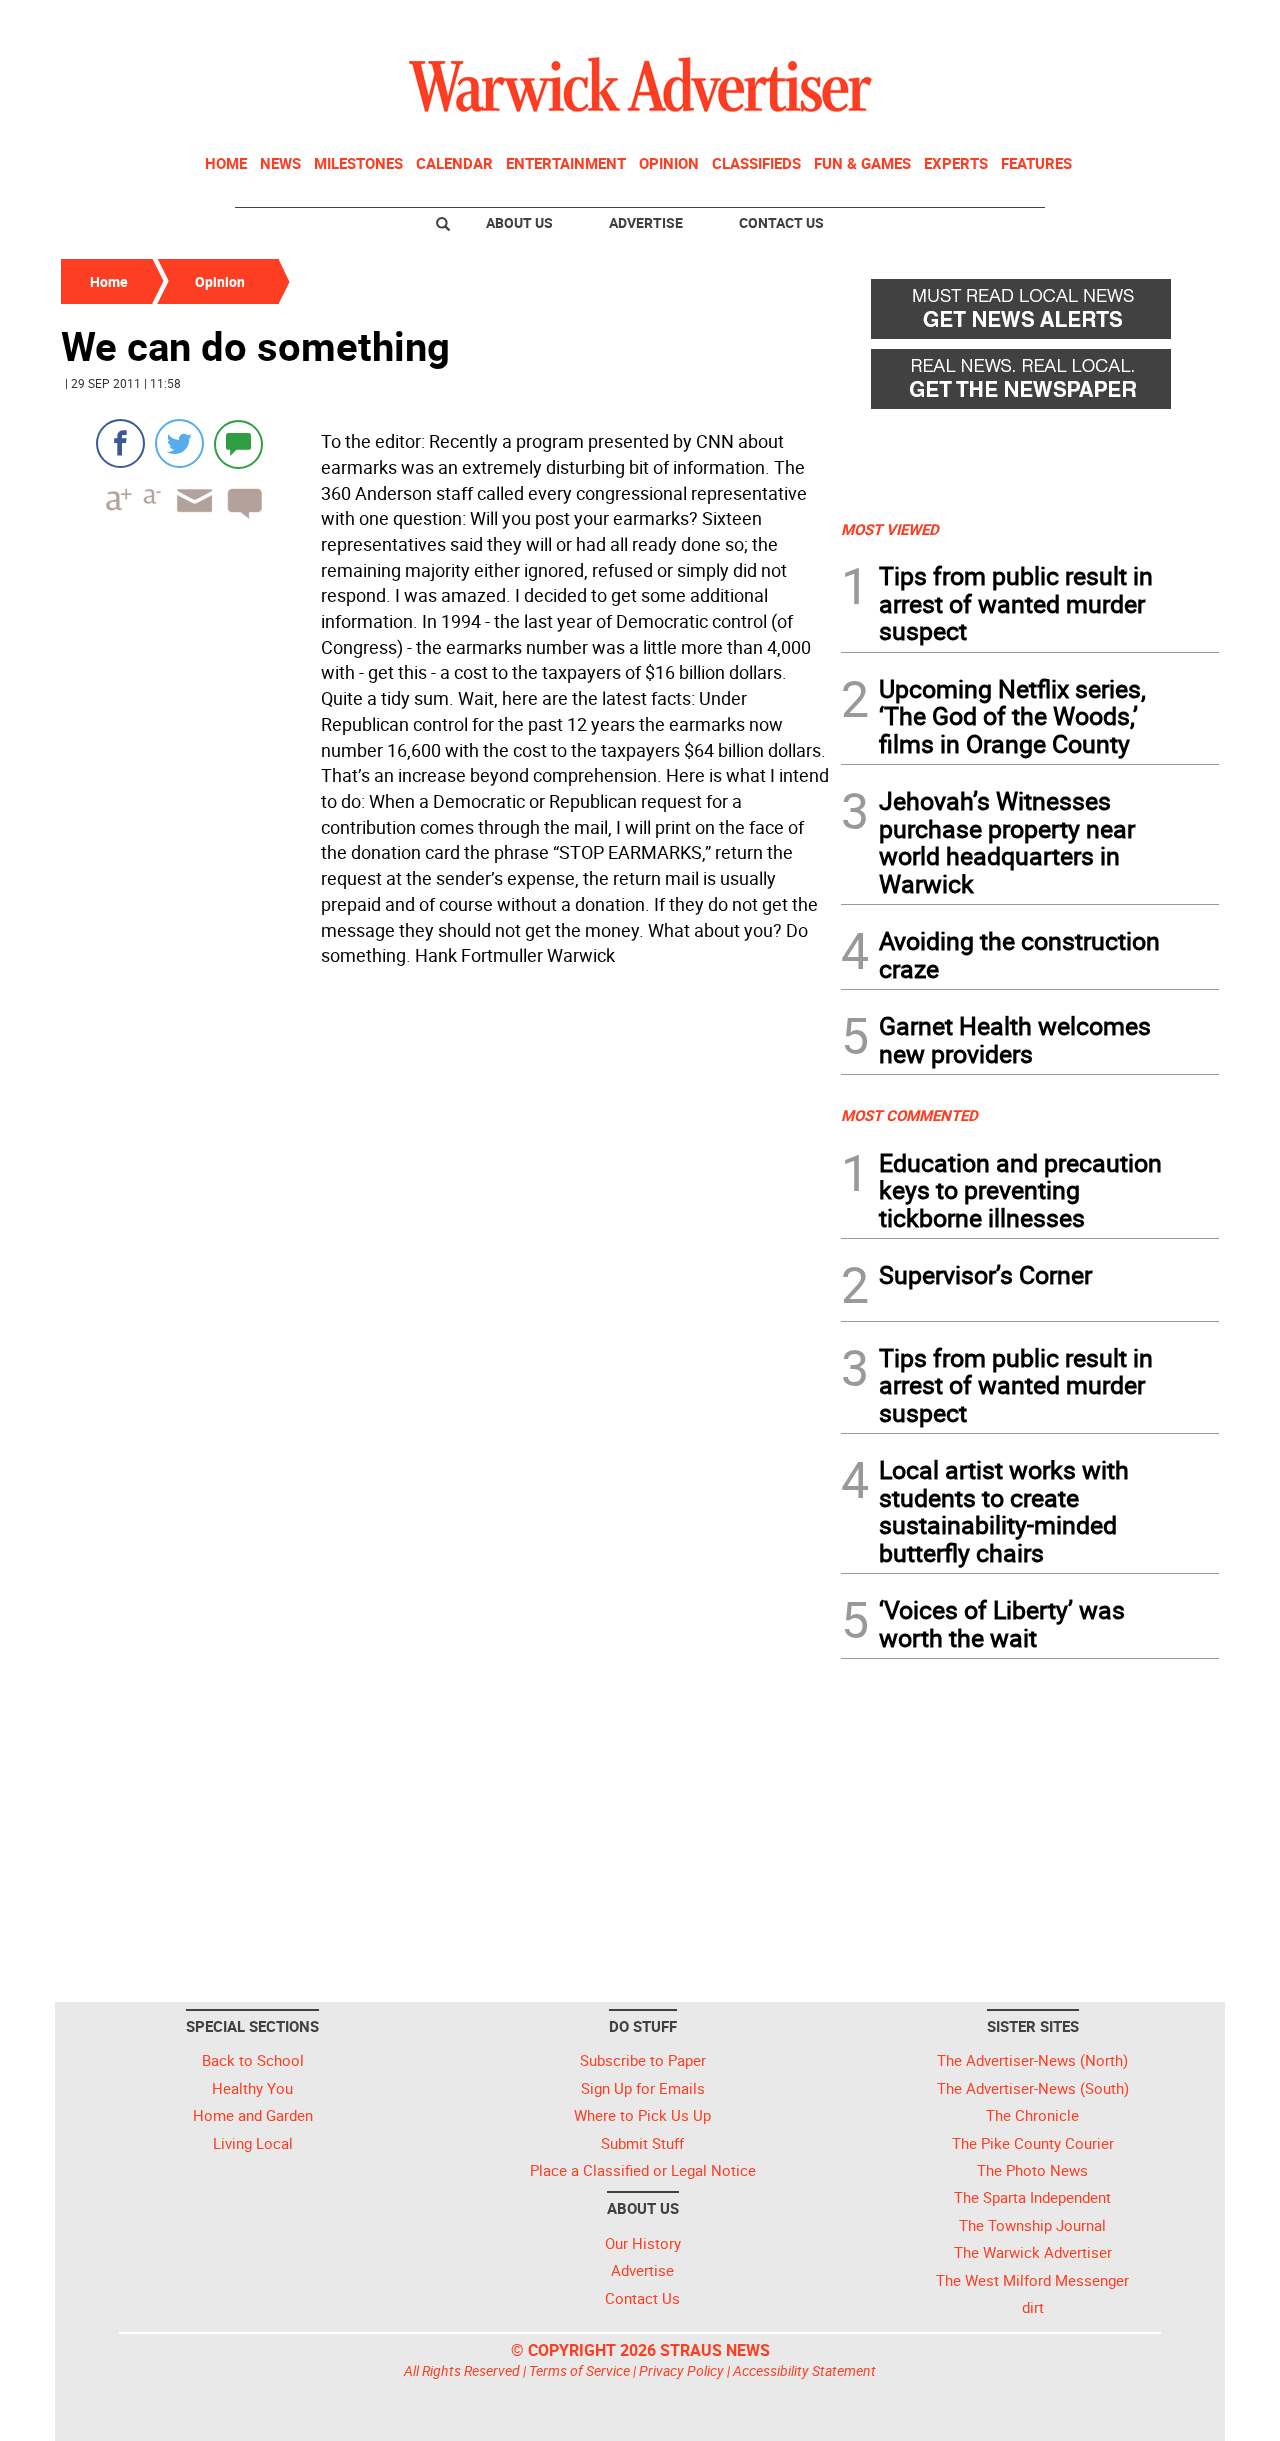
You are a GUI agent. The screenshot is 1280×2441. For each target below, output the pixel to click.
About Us (519, 222)
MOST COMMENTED (909, 1115)
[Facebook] (120, 443)
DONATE (1170, 23)
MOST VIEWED (890, 529)
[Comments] (238, 443)
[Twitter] (179, 443)
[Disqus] (445, 1229)
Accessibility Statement (804, 2370)
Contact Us (781, 222)
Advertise (646, 222)
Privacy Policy (681, 2370)
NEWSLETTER (1058, 23)
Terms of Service (579, 2370)
